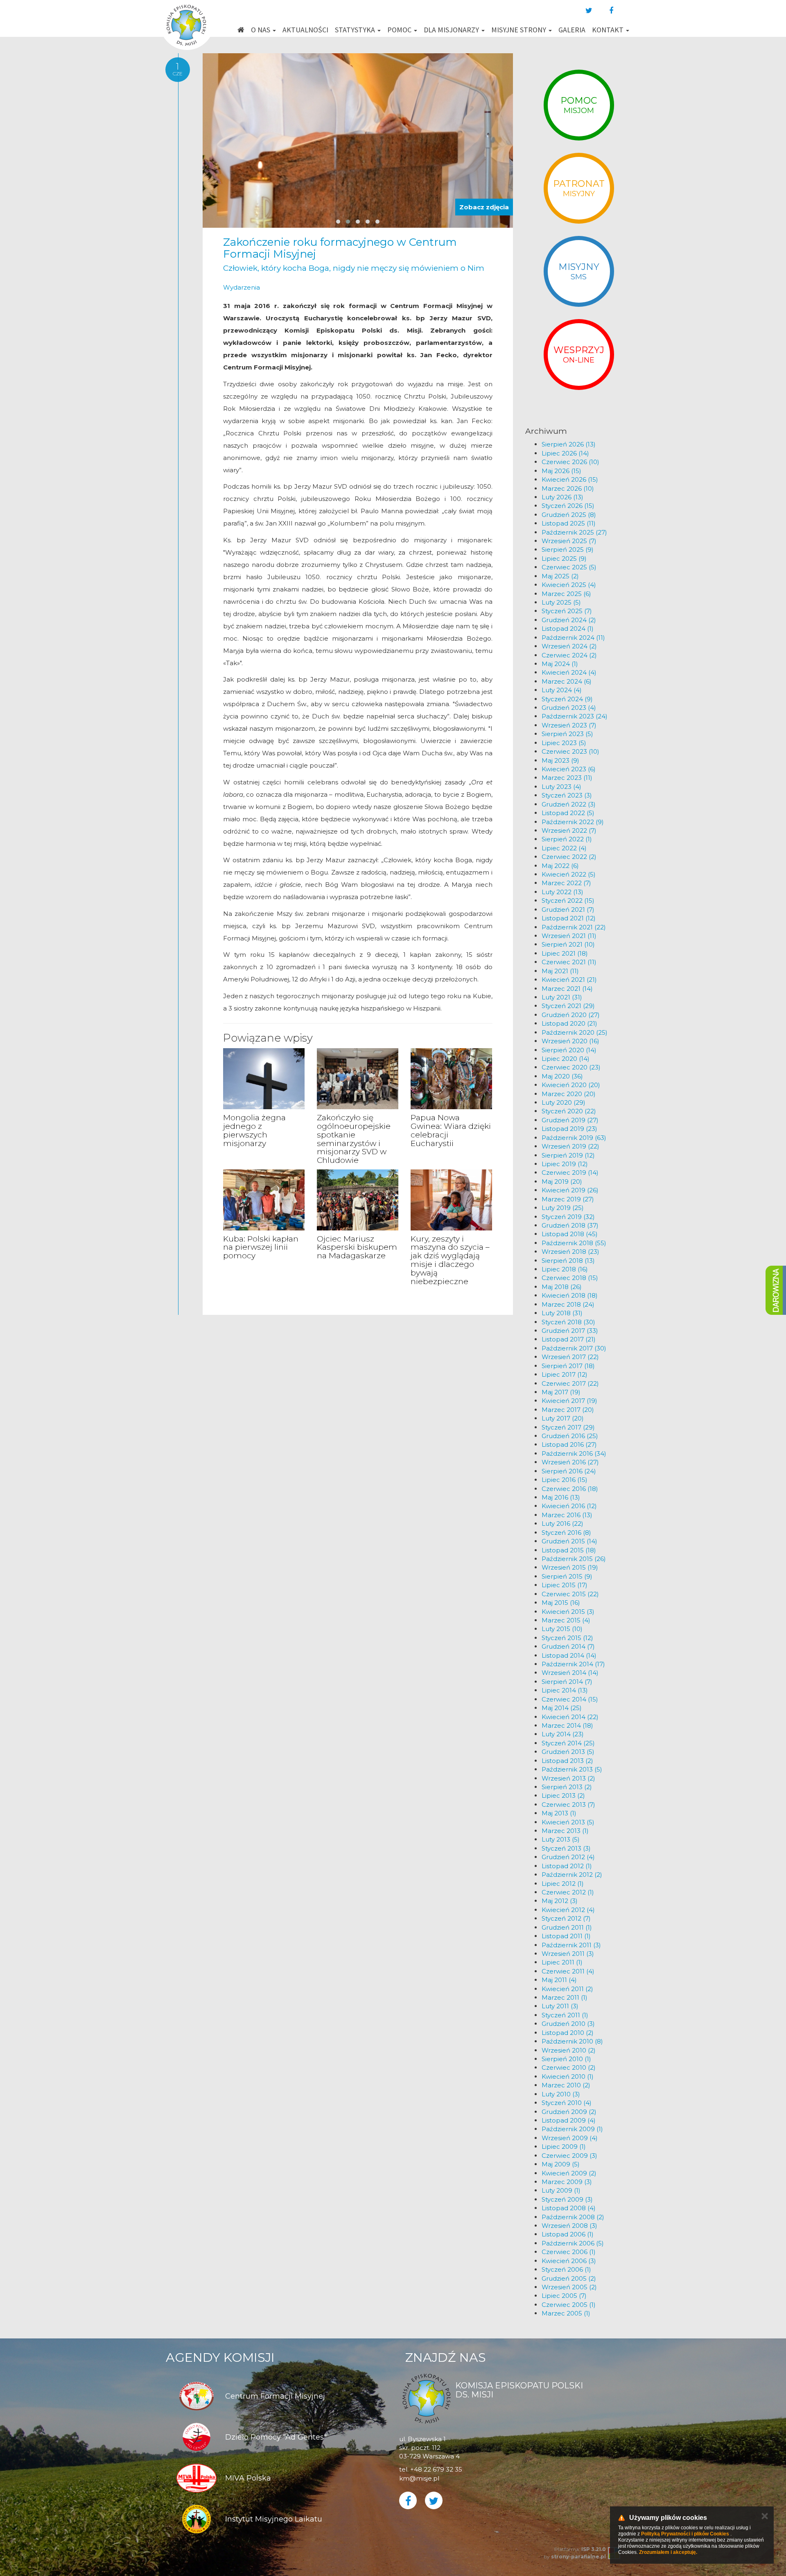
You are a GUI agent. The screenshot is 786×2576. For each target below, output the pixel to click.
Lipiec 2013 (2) (563, 1795)
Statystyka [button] (356, 30)
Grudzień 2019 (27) (570, 1120)
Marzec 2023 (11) (567, 778)
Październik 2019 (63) (574, 1138)
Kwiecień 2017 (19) (569, 1401)
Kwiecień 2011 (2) (567, 1989)
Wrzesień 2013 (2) (568, 1778)
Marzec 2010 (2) (566, 2085)
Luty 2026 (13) (562, 497)
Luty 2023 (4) (561, 787)
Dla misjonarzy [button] (452, 30)
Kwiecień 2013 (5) (568, 1822)
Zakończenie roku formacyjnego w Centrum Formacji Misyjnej (340, 248)
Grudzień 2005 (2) (569, 2278)
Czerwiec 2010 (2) (569, 2067)
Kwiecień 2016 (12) (569, 1506)
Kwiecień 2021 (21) (569, 980)
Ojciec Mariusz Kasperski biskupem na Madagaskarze (357, 1247)
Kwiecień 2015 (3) (568, 1612)
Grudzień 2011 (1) (567, 1927)
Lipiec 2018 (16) (565, 1269)
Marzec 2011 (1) (565, 1997)
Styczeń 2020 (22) (569, 1111)
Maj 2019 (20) (562, 1182)
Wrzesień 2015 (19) (570, 1567)
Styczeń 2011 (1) (565, 2015)
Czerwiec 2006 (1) (569, 2252)
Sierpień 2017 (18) (568, 1366)
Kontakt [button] (609, 30)
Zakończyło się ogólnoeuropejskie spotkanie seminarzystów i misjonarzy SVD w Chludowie (354, 1139)
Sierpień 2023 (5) (567, 734)
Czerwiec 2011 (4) (568, 1971)
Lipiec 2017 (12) (565, 1374)
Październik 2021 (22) (574, 927)
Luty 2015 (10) (562, 1629)
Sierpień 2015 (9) (567, 1576)
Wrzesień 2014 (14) (570, 1673)
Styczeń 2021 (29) (568, 1006)
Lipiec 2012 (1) (563, 1884)
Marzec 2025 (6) (566, 594)
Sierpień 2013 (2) (567, 1787)
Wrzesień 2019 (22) (570, 1146)
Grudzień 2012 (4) (568, 1857)
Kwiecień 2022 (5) (569, 874)
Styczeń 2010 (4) (567, 2103)
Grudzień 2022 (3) (569, 804)
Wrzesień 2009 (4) (570, 2138)
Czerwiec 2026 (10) (570, 462)
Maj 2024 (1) (560, 664)
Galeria (572, 30)
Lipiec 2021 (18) (565, 953)
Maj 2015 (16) (561, 1603)
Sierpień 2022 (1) (567, 839)
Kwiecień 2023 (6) (569, 769)
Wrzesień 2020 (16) (570, 1041)
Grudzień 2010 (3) (568, 2024)
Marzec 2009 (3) (567, 2182)
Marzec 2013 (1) (565, 1831)
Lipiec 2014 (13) (565, 1690)
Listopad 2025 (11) (569, 523)
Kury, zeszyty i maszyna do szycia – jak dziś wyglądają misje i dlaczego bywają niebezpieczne (450, 1260)
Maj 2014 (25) (562, 1708)
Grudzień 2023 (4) (569, 708)
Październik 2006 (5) (573, 2243)
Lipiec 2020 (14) (566, 1059)
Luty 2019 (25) (563, 1208)
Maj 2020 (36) (562, 1076)
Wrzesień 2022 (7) (569, 830)
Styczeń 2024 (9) (567, 699)
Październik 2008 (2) (573, 2217)
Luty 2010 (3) (561, 2094)
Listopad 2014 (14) (569, 1655)
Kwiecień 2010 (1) (568, 2076)
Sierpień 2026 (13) (569, 444)
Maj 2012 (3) (560, 1901)
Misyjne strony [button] (519, 30)
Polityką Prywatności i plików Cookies (685, 2534)
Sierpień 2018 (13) (568, 1261)
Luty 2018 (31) (562, 1313)
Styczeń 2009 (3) (567, 2199)
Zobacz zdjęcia (484, 207)
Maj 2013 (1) (559, 1813)
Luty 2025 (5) (561, 602)
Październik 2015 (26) (574, 1559)
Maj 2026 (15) (561, 471)
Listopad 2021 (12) (569, 918)
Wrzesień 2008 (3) (569, 2226)
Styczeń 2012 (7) (566, 1918)
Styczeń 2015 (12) (567, 1638)
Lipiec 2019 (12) (565, 1164)
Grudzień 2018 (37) (570, 1225)
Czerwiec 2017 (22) (570, 1383)
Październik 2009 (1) (572, 2129)
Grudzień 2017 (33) (570, 1331)
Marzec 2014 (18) (567, 1725)
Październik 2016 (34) (574, 1453)
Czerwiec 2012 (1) (568, 1892)
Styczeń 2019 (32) (568, 1217)
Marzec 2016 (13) (567, 1515)
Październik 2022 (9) (573, 822)
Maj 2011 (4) (559, 1980)
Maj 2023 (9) (560, 760)
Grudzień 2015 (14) (569, 1541)
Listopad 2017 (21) (569, 1339)
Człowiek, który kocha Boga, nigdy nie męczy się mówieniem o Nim (354, 268)
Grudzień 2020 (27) (571, 1015)
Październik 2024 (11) (573, 638)
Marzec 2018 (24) (568, 1304)
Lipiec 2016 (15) (565, 1480)
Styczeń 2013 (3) (566, 1848)
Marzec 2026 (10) (568, 488)
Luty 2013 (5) (561, 1839)
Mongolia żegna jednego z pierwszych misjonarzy (254, 1131)
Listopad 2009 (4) (569, 2120)
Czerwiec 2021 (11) (569, 962)
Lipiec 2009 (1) (564, 2147)
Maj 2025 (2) (560, 576)
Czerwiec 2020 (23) (571, 1067)
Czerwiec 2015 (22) (570, 1594)
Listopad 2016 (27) (569, 1444)
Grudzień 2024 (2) (569, 620)
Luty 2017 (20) (563, 1418)
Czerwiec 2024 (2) (569, 655)
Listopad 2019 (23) (569, 1129)
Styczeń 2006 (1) (566, 2269)
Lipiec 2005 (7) (564, 2296)
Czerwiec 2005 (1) (569, 2305)
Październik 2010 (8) (572, 2041)
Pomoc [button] (400, 30)
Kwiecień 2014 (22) (570, 1717)
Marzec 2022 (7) (566, 883)
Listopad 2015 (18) (569, 1550)
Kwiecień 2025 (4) (569, 585)
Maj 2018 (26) (562, 1287)
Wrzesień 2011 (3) (568, 1954)
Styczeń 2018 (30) (568, 1322)
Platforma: (580, 2549)
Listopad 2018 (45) (570, 1234)
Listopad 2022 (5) (568, 813)
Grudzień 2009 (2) (569, 2112)
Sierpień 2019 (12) (568, 1155)
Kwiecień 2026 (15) (570, 479)
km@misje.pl (419, 2478)
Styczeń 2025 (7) (567, 611)
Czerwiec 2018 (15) (570, 1278)
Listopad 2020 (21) (569, 1023)
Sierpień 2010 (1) (566, 2059)
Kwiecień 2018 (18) (570, 1295)
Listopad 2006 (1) (568, 2234)
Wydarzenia (242, 287)
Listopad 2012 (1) (567, 1866)
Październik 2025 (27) (574, 532)
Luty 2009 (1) (561, 2190)
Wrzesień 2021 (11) (569, 936)
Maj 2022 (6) (560, 866)
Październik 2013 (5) (572, 1769)
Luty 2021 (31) (562, 997)
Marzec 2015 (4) (566, 1620)
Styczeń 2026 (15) (568, 506)
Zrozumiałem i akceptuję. (668, 2552)
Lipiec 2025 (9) (564, 558)
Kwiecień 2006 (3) (569, 2261)
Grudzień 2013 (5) (568, 1752)
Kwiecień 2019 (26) (570, 1190)
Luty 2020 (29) (564, 1102)
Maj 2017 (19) (561, 1392)
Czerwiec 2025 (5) (569, 567)
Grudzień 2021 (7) (568, 910)
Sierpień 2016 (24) (569, 1471)
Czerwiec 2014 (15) (570, 1699)
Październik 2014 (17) (573, 1664)
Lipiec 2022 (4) (564, 848)
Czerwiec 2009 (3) (569, 2156)
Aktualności (305, 30)
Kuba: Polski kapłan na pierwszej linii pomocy (261, 1247)
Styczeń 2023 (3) (567, 795)
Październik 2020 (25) (575, 1032)
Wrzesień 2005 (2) (569, 2287)
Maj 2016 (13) (561, 1497)
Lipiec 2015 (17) (565, 1585)
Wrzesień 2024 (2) (569, 646)
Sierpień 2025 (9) (568, 549)
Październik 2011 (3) (571, 1945)
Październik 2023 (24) (575, 716)
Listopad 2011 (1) (566, 1936)
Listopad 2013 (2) (567, 1761)
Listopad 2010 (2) (568, 2033)
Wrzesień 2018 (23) (570, 1252)
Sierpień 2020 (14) (569, 1050)
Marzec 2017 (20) (568, 1410)
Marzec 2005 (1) (566, 2313)
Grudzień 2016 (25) (570, 1436)
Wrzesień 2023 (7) (569, 725)
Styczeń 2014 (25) (568, 1743)
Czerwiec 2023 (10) (570, 751)
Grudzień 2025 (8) (569, 515)
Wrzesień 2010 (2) (569, 2050)
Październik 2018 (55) (574, 1243)
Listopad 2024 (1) (568, 629)
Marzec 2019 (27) (568, 1199)
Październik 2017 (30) (574, 1348)
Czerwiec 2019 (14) (570, 1172)
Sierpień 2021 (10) (568, 944)
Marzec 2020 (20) (569, 1094)
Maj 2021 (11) (560, 971)
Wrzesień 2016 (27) (570, 1462)
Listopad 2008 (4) (569, 2208)
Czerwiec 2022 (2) (569, 857)
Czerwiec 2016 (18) (570, 1489)
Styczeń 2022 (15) (568, 901)
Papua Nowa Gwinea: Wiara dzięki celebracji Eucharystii (451, 1131)
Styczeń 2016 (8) (566, 1533)
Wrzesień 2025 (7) (569, 541)
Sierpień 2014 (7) (567, 1682)
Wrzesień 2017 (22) (570, 1357)
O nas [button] (261, 30)
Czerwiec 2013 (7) (568, 1805)
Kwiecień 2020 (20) (571, 1085)
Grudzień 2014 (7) (568, 1646)
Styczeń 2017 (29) (568, 1427)
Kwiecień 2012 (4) (568, 1910)
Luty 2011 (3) (560, 2006)
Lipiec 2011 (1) (562, 1962)
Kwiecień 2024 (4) (569, 672)
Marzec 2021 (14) (567, 989)
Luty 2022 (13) (562, 892)
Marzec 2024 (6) (567, 681)
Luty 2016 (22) (562, 1524)
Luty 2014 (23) (563, 1734)
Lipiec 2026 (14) (565, 453)
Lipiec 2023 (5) (564, 743)
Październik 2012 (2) (572, 1875)
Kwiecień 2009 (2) (569, 2173)
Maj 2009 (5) (561, 2164)
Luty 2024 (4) (562, 690)
